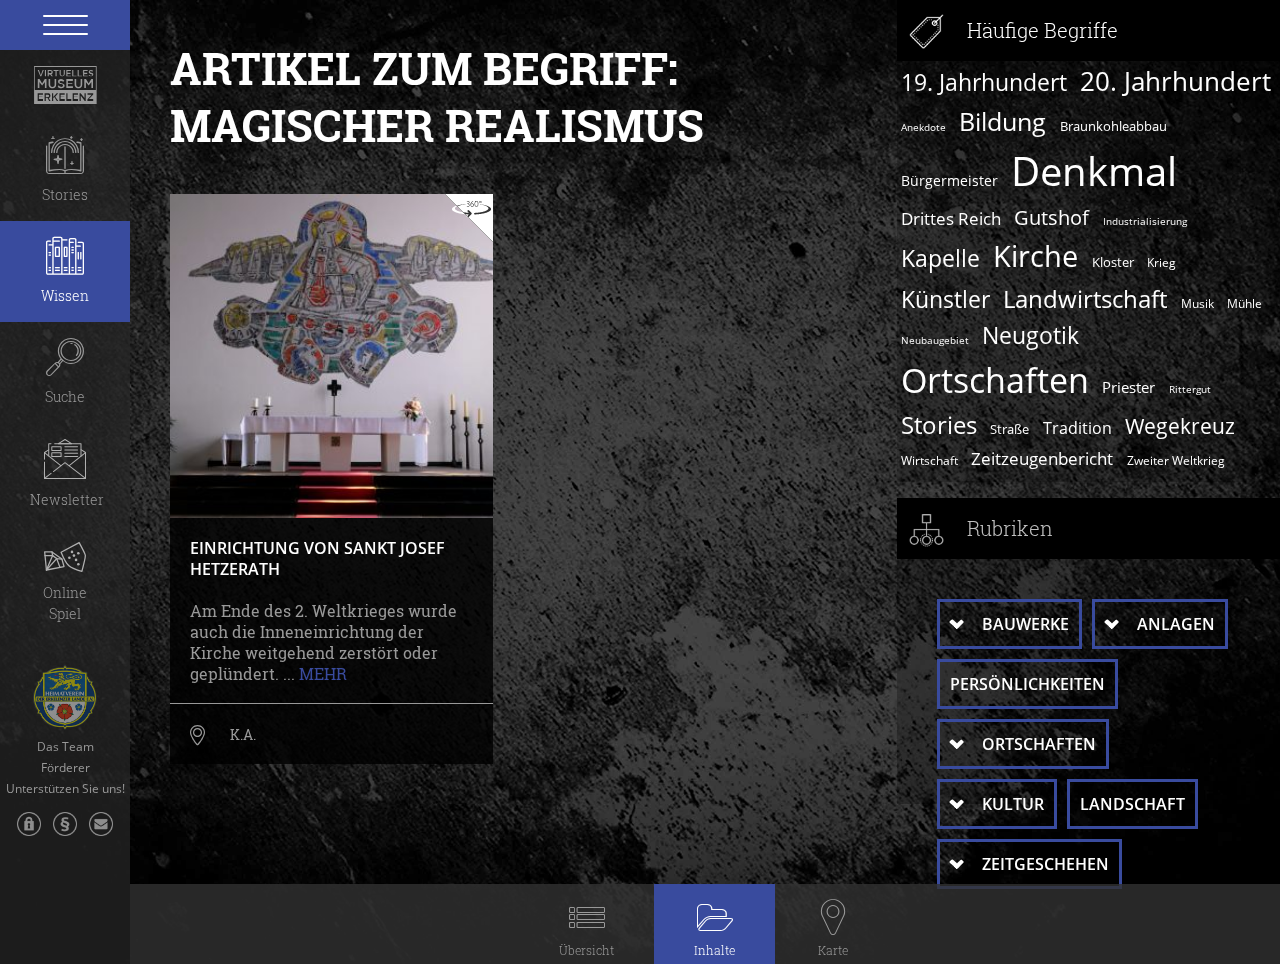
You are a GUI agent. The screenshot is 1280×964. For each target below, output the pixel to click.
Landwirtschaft (1085, 298)
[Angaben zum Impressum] (65, 834)
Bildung (1002, 121)
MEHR (323, 673)
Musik (1197, 303)
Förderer (65, 768)
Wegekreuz (1180, 425)
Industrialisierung (1145, 221)
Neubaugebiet (935, 340)
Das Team (65, 747)
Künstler (945, 299)
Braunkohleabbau (1113, 126)
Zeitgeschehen (1045, 864)
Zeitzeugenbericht (1042, 458)
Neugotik (1030, 335)
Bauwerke (1025, 624)
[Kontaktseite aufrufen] (101, 834)
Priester (1128, 387)
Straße (1009, 429)
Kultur (1013, 804)
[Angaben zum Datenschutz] (29, 834)
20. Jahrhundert (1175, 81)
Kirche (1035, 256)
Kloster (1113, 262)
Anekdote (923, 127)
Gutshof (1051, 217)
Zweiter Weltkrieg (1176, 460)
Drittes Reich (951, 218)
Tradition (1077, 427)
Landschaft (1132, 804)
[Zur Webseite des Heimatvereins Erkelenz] (65, 690)
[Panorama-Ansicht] (469, 218)
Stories (939, 424)
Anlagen (1176, 624)
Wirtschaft (929, 460)
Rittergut (1190, 389)
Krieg (1161, 262)
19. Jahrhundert (984, 82)
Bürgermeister (949, 180)
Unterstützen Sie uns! (65, 789)
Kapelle (940, 258)
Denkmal (1094, 171)
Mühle (1244, 303)
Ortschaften (995, 380)
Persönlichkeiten (1027, 684)
